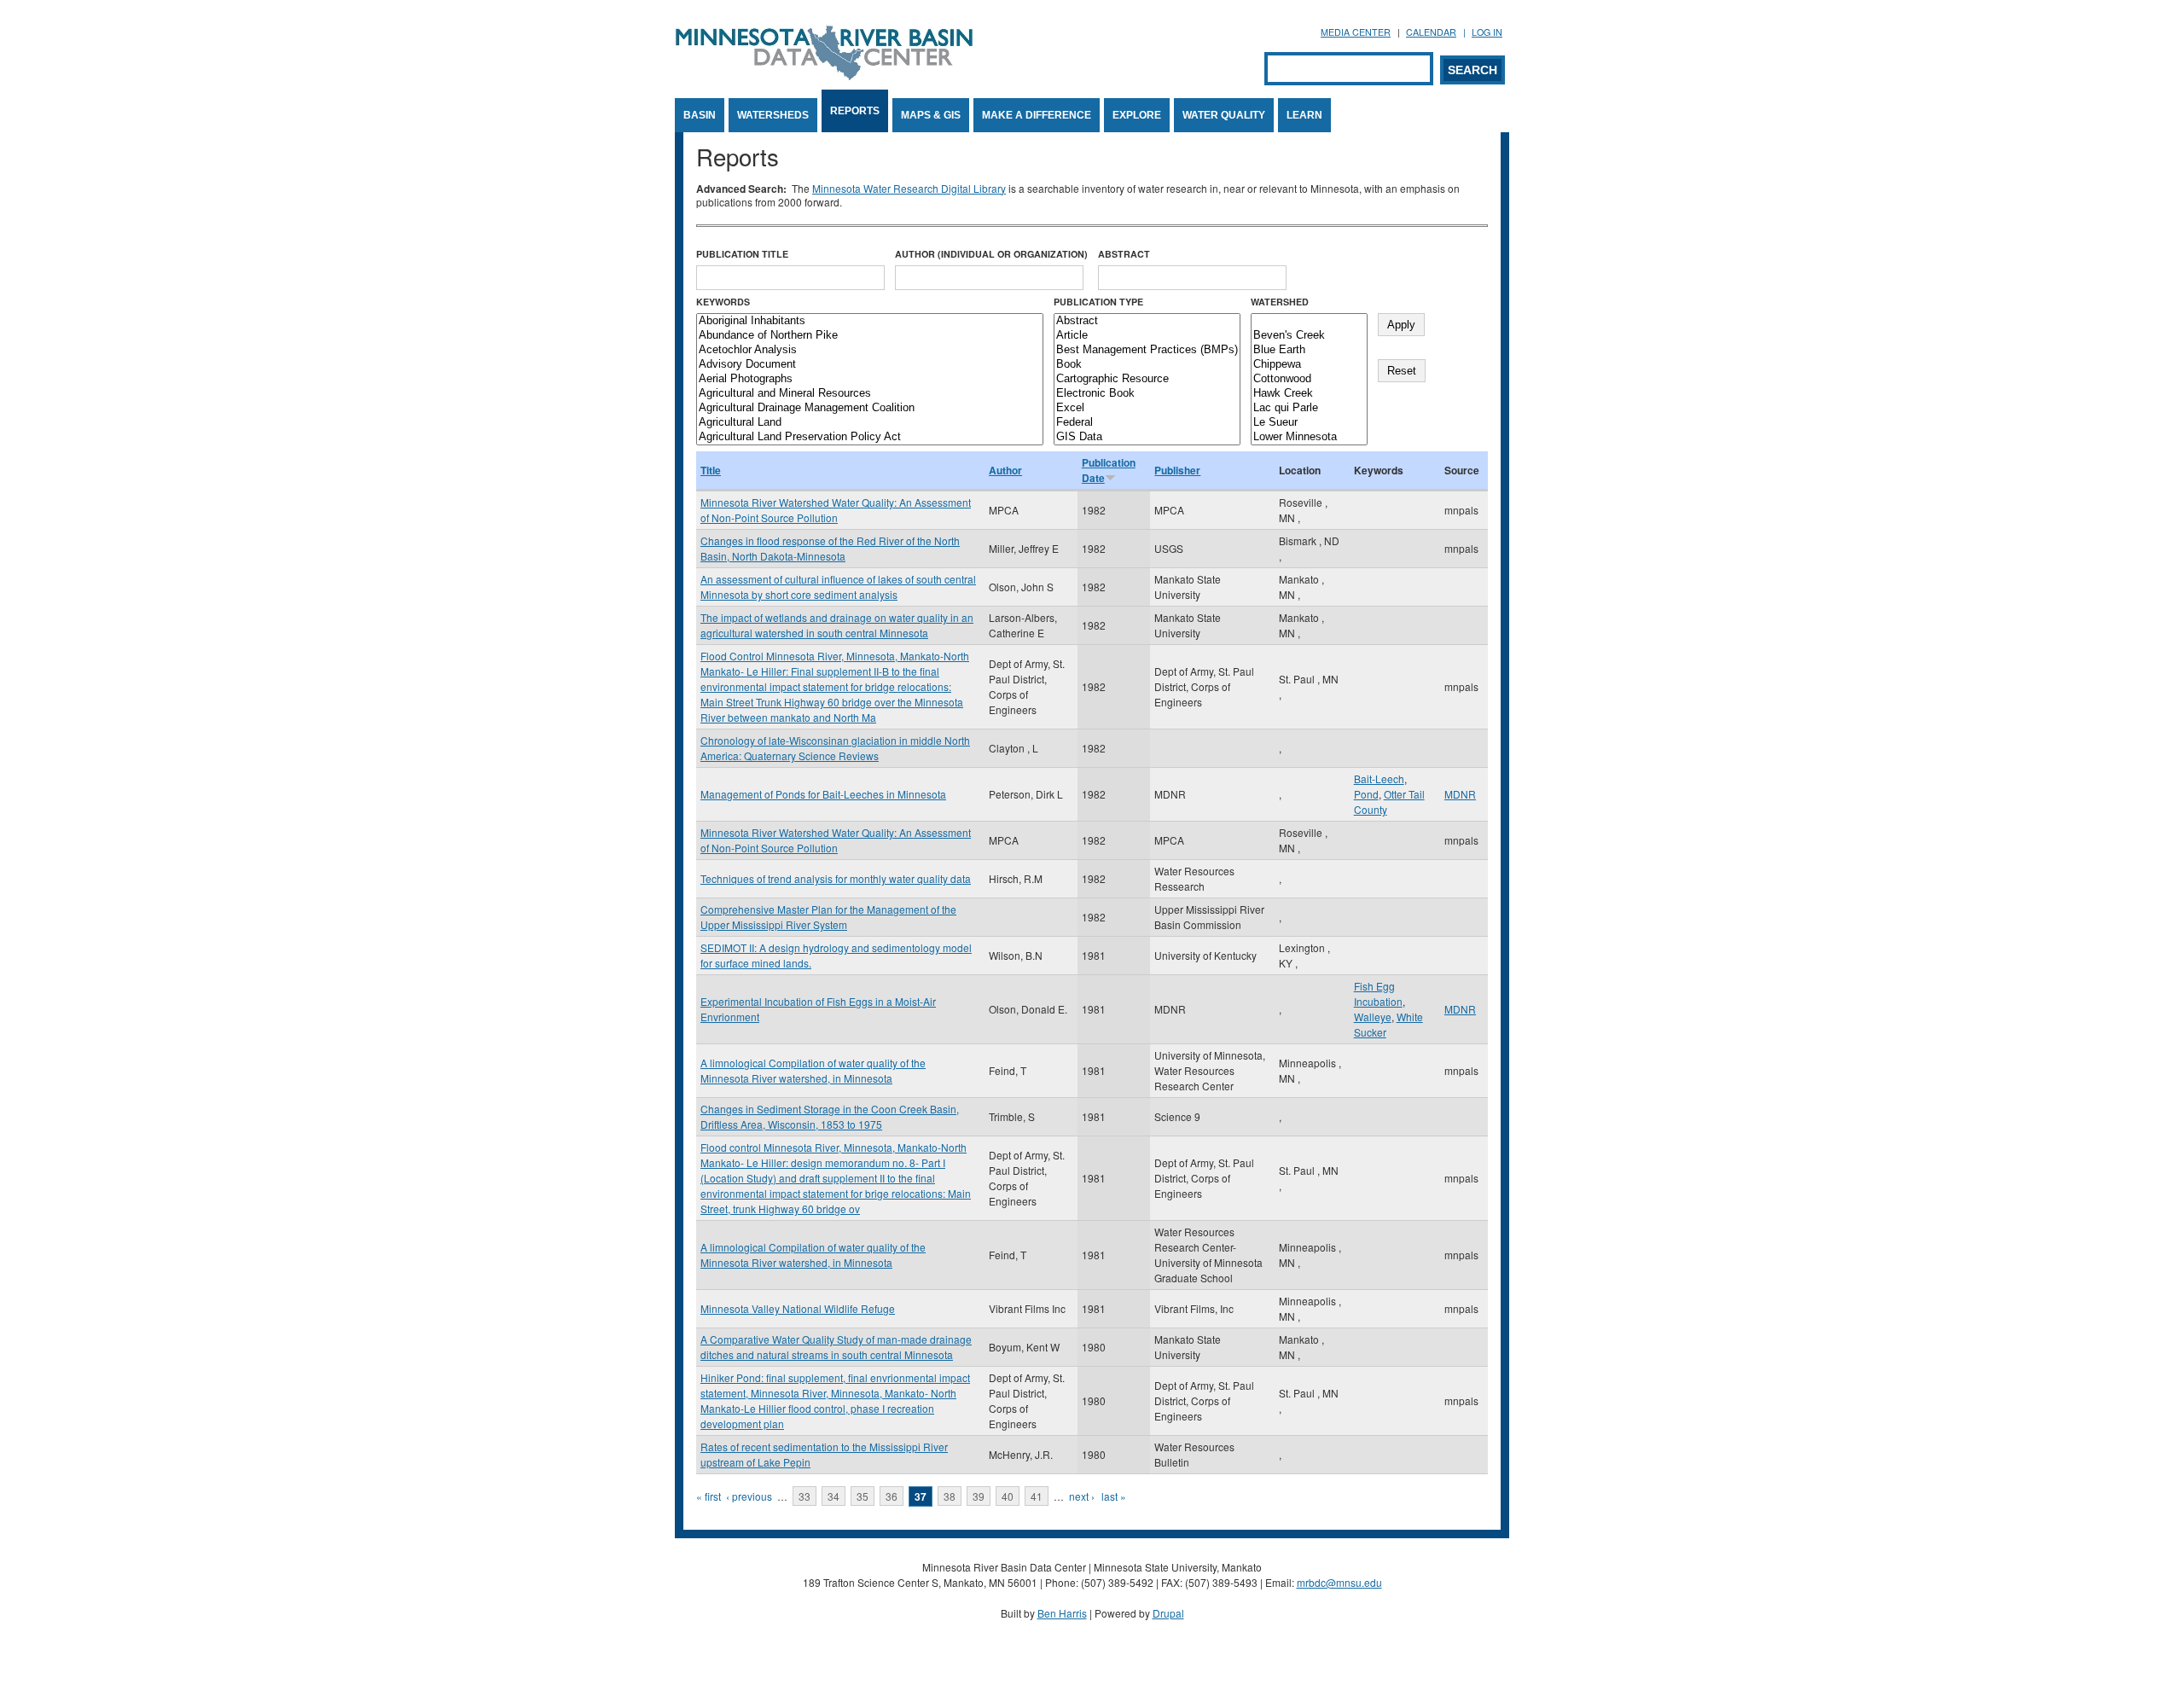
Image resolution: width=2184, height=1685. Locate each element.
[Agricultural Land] (870, 423)
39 (979, 1496)
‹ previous (749, 1496)
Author (1005, 470)
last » (1114, 1496)
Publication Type (1098, 302)
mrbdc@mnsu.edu (1339, 1582)
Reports (855, 111)
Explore (1137, 115)
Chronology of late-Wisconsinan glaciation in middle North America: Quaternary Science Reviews (835, 748)
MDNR (1460, 794)
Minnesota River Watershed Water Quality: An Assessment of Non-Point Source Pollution (836, 510)
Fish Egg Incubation (1378, 994)
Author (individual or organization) (991, 254)
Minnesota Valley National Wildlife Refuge (798, 1308)
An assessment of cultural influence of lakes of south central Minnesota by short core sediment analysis (838, 587)
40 (1008, 1496)
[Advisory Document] (870, 365)
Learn (1304, 115)
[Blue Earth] (1309, 350)
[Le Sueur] (1309, 423)
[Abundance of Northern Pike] (870, 336)
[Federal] (1147, 423)
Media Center (1356, 32)
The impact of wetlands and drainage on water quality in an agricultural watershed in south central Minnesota (837, 625)
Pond (1366, 794)
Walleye (1373, 1017)
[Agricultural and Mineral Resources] (870, 394)
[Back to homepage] (824, 76)
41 (1037, 1496)
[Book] (1147, 365)
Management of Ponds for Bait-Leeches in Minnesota (823, 794)
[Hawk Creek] (1309, 394)
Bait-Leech (1379, 779)
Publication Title (742, 254)
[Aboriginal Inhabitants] (870, 321)
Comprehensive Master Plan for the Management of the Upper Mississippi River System (828, 917)
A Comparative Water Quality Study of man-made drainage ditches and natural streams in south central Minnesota (836, 1347)
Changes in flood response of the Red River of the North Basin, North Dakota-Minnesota (830, 548)
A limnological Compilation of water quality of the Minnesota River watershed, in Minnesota (813, 1070)
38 (950, 1496)
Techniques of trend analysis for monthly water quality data (836, 878)
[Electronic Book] (1147, 394)
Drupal (1168, 1613)
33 (804, 1496)
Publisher (1177, 470)
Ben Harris (1062, 1613)
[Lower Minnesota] (1309, 437)
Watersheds (773, 115)
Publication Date (1109, 470)
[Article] (1147, 336)
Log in (1487, 32)
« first (709, 1496)
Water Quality (1224, 115)
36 (892, 1496)
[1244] (1309, 321)
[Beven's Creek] (1309, 336)
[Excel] (1147, 408)
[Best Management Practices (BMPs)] (1147, 350)
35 (863, 1496)
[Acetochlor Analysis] (870, 350)
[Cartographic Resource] (1147, 379)
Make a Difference (1037, 115)
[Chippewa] (1309, 365)
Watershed (1280, 302)
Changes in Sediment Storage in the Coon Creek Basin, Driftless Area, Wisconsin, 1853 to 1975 (830, 1116)
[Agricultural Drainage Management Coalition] (870, 408)
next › (1082, 1496)
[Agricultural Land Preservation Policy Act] (870, 437)
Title (711, 470)
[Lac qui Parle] (1309, 408)
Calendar (1431, 32)
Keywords (723, 302)
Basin (700, 115)
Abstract (1124, 254)
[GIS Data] (1147, 437)
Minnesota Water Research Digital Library (909, 188)
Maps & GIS (931, 115)
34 (834, 1496)
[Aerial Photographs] (870, 379)
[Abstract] (1147, 321)
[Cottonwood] (1309, 379)
